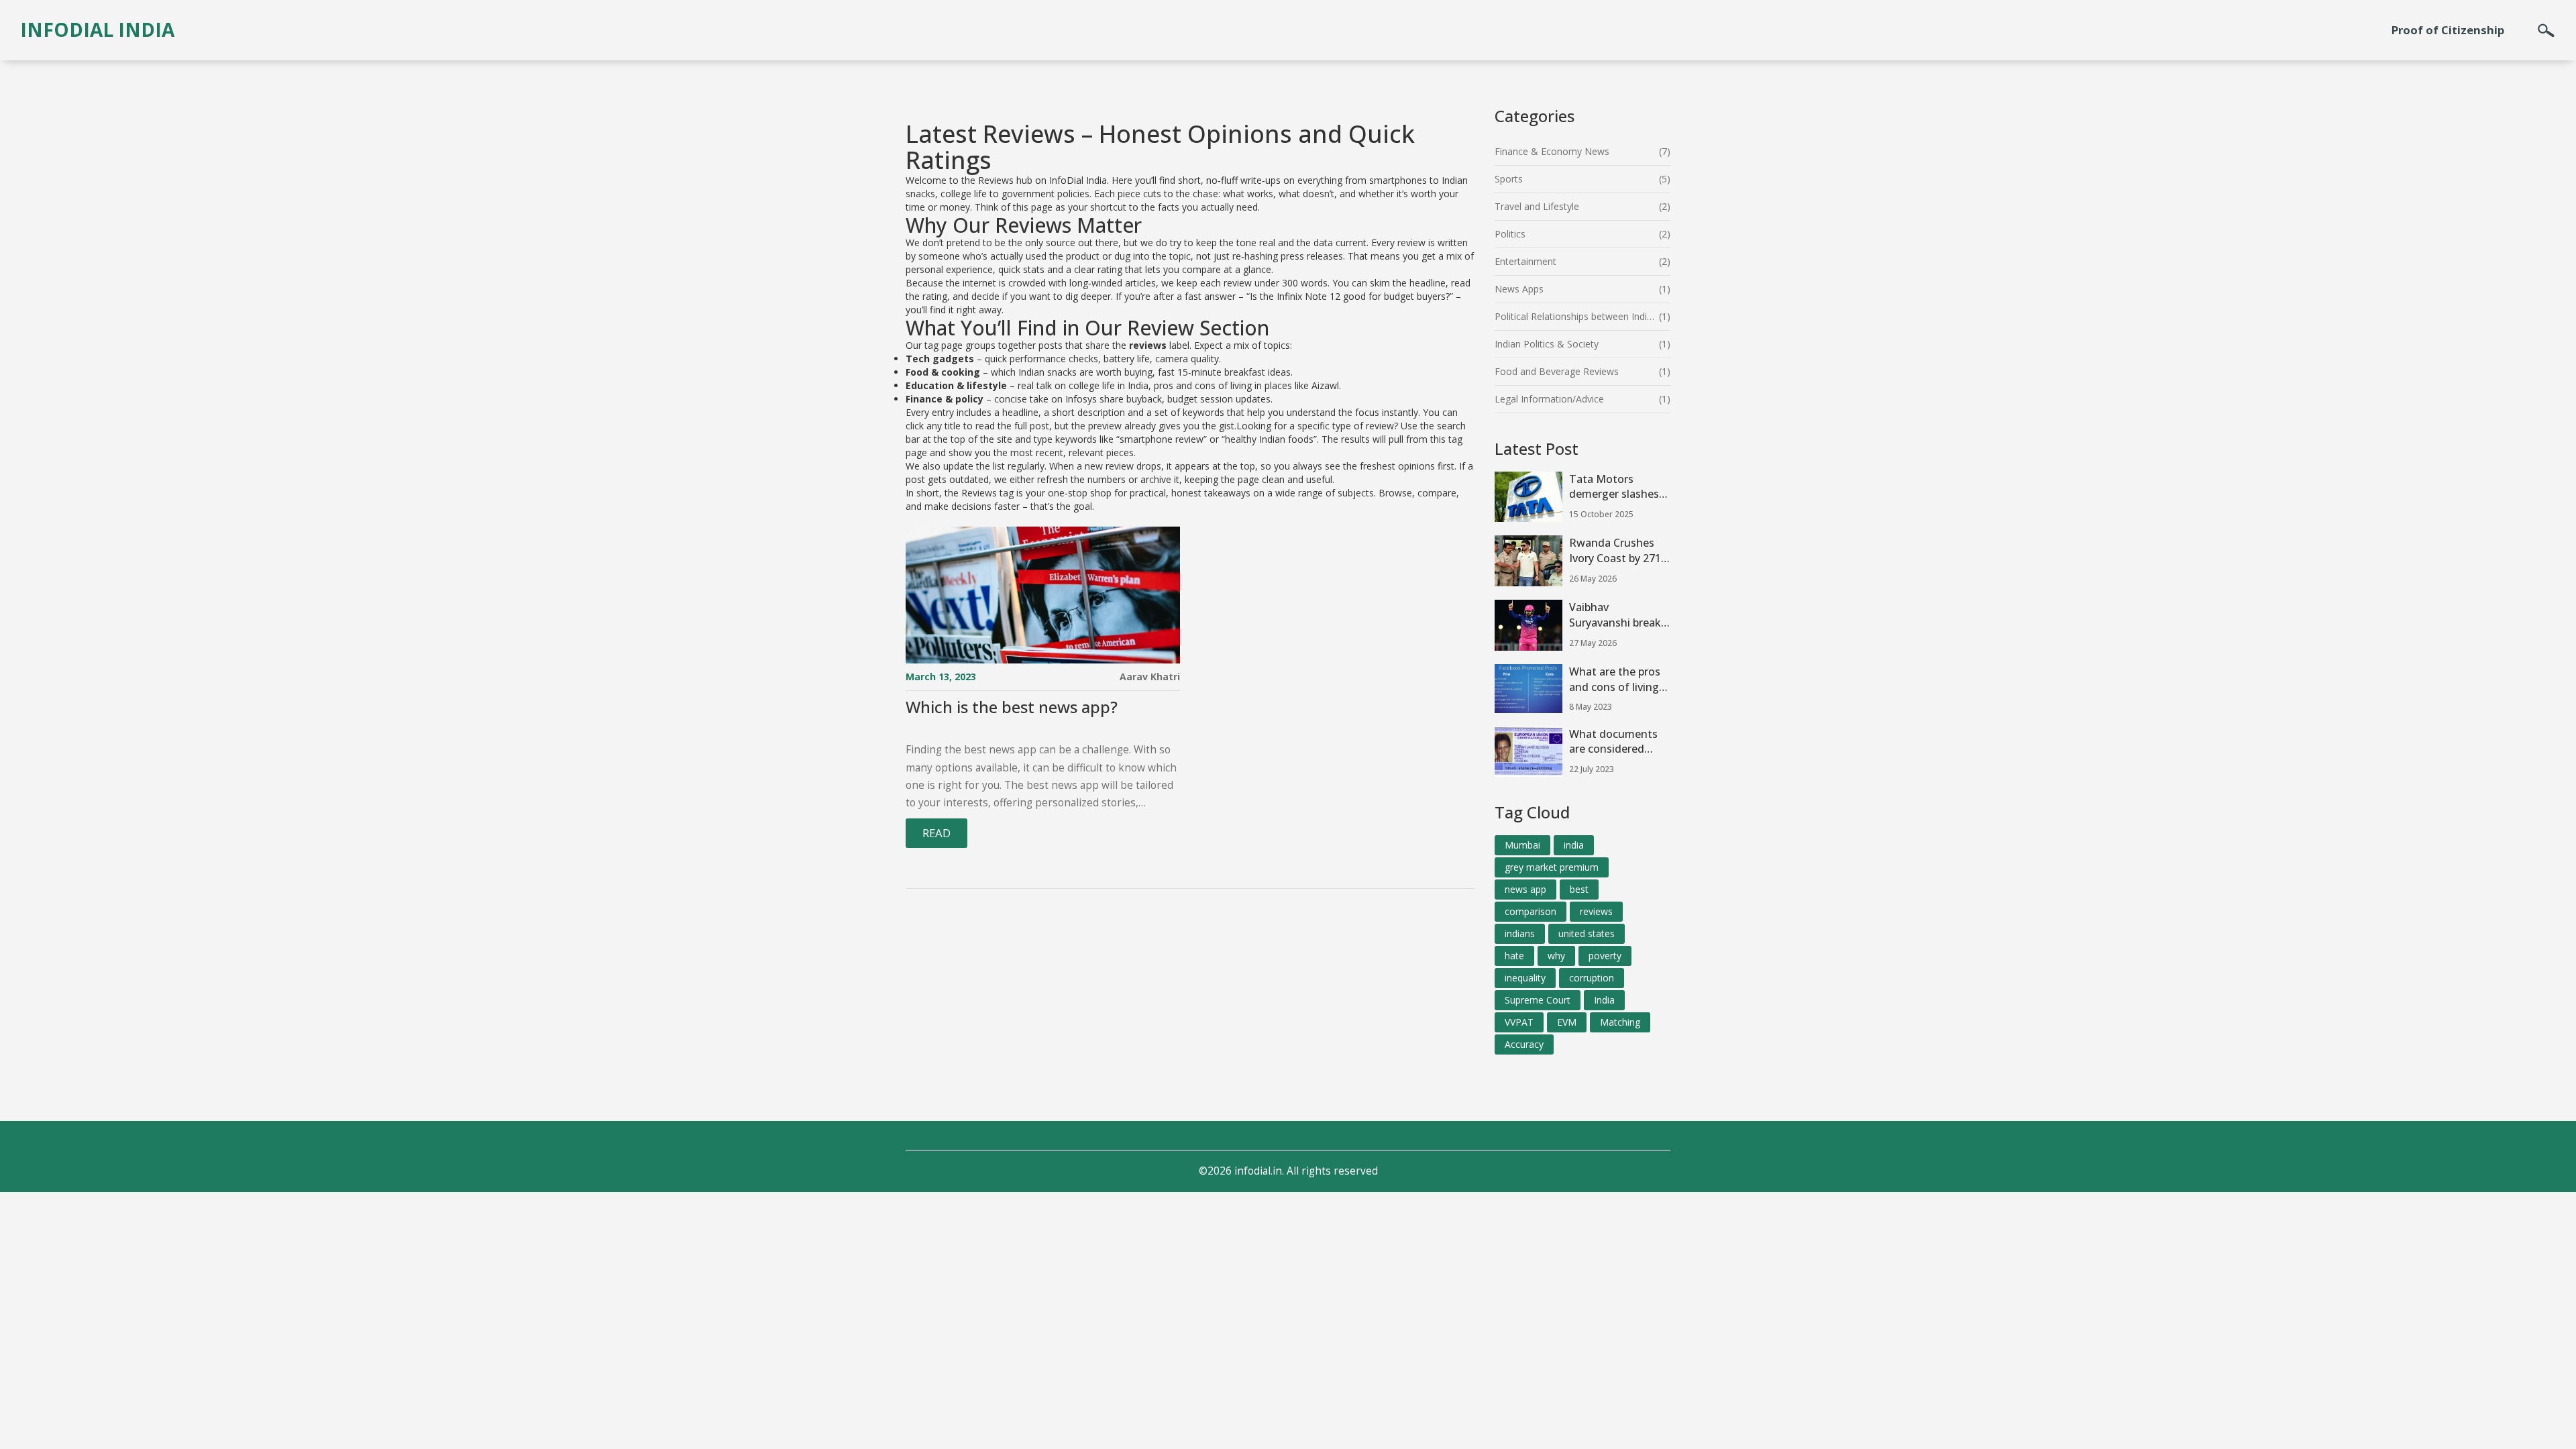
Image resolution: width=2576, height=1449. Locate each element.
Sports (1509, 179)
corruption (1592, 978)
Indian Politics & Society (1547, 344)
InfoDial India (97, 30)
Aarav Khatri (1150, 677)
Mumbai (1522, 845)
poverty (1605, 956)
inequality (1525, 978)
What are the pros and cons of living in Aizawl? (1615, 680)
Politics (1510, 234)
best (1579, 889)
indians (1520, 933)
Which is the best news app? (1012, 707)
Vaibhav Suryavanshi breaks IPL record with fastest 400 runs (1618, 615)
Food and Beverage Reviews (1557, 371)
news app (1525, 889)
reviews (1596, 911)
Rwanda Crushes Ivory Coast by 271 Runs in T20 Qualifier (1615, 551)
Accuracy (1524, 1044)
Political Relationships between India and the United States (1577, 316)
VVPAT (1519, 1022)
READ (936, 833)
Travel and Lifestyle (1537, 206)
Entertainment (1525, 261)
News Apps (1519, 289)
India (1604, 1000)
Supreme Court (1538, 1000)
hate (1514, 956)
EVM (1567, 1022)
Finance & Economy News (1552, 151)
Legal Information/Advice (1549, 399)
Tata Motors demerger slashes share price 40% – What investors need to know (1614, 487)
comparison (1531, 911)
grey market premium (1552, 867)
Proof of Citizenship (2448, 30)
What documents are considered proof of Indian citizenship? (1613, 742)
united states (1587, 933)
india (1574, 845)
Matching (1620, 1022)
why (1556, 956)
